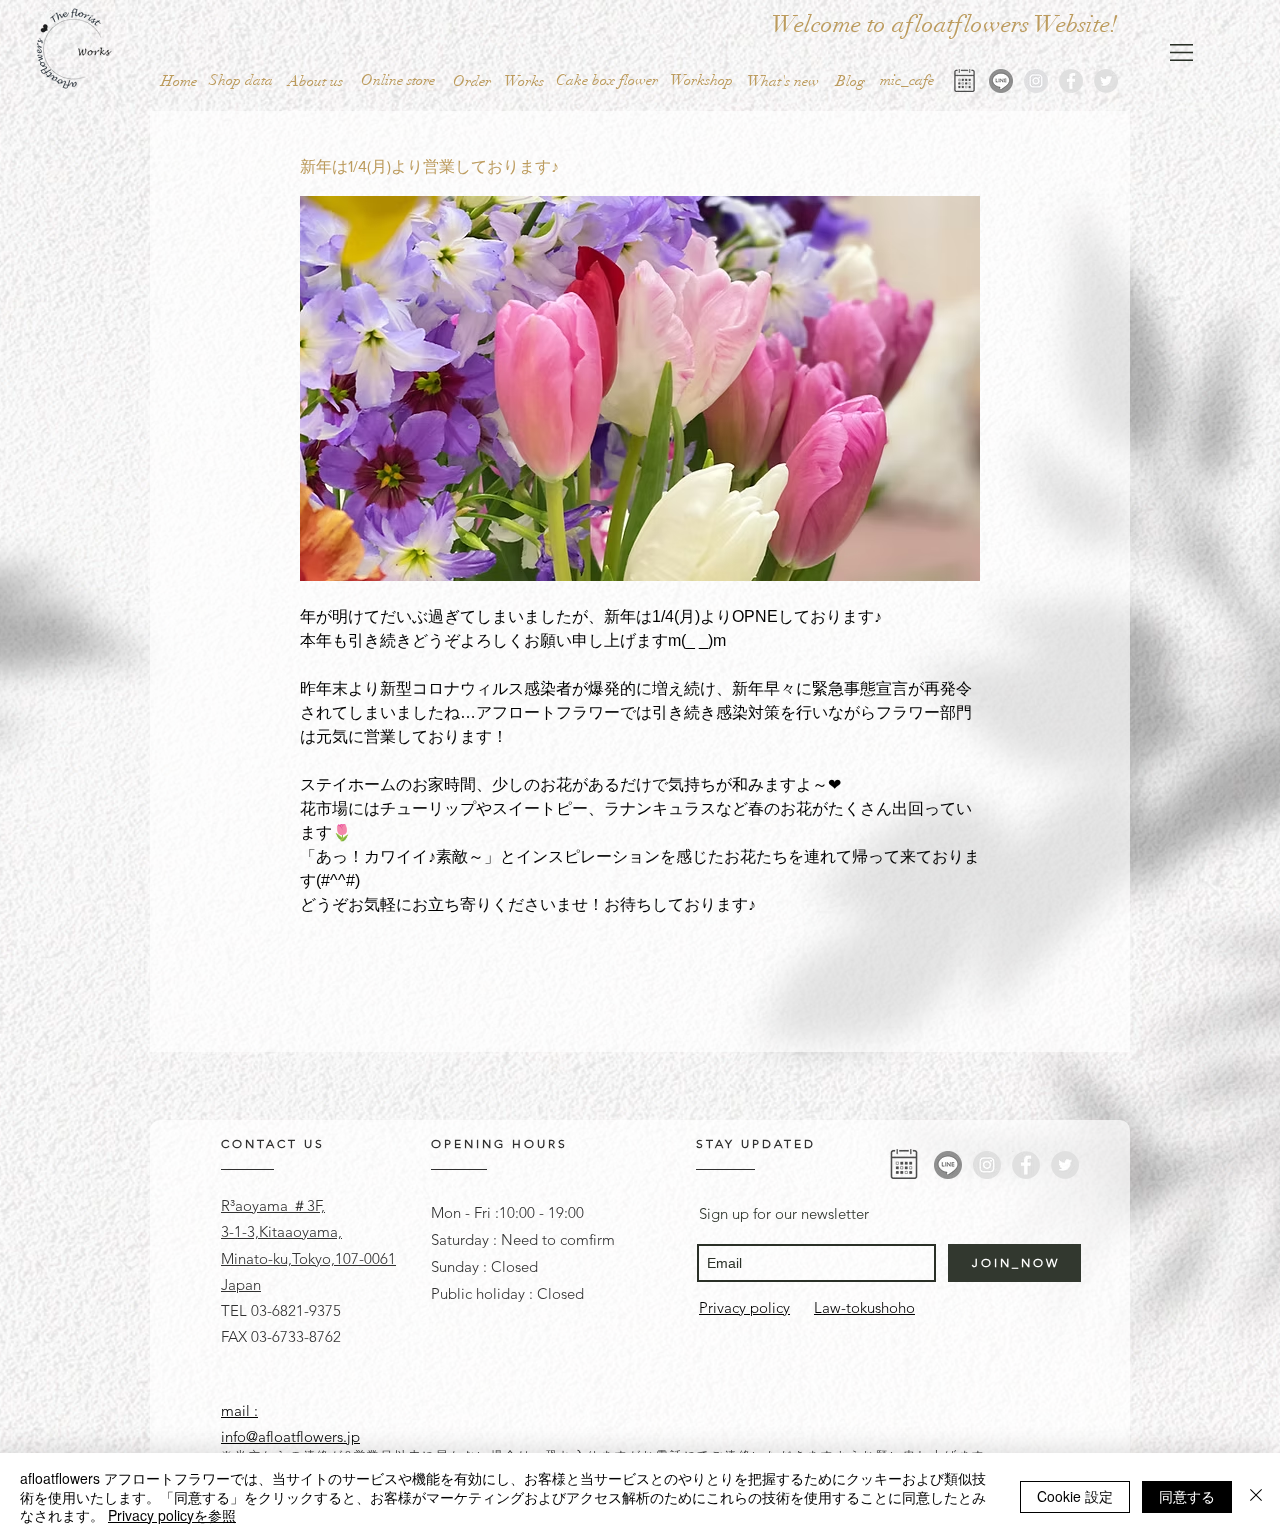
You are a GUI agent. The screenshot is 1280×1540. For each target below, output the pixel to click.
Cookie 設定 (1075, 1496)
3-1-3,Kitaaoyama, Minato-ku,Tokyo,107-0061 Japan (308, 1258)
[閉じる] (1256, 1496)
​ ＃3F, (306, 1205)
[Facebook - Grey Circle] (1071, 81)
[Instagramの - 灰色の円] (1036, 81)
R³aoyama (254, 1205)
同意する (1187, 1496)
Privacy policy (744, 1307)
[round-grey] (1001, 81)
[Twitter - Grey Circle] (1106, 81)
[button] (397, 80)
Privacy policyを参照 (172, 1515)
